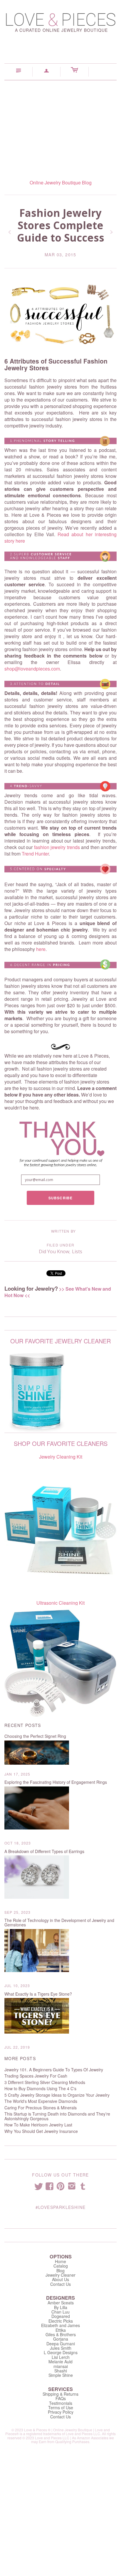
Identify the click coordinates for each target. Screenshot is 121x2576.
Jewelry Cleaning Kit (61, 1457)
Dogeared (61, 2316)
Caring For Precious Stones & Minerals (41, 2108)
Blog (60, 2270)
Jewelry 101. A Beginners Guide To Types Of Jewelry (54, 2070)
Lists (77, 1251)
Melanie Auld (60, 2362)
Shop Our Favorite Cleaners (61, 1443)
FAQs (61, 2398)
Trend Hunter (35, 854)
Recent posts (23, 1725)
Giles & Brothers (61, 2334)
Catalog (61, 2266)
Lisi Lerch (61, 2357)
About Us (60, 2279)
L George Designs (61, 2352)
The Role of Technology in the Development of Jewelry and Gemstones (59, 1923)
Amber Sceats (61, 2303)
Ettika (61, 2330)
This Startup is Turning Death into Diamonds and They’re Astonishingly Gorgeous (57, 2116)
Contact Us (60, 2284)
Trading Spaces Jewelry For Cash (36, 2076)
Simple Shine (61, 2375)
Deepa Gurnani (61, 2344)
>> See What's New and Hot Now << (58, 1292)
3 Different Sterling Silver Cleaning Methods (45, 2082)
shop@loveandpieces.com (32, 669)
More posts (20, 2059)
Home (60, 2261)
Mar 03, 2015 (60, 255)
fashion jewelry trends (57, 847)
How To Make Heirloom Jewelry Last (38, 2125)
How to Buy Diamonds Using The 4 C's (40, 2089)
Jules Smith (61, 2348)
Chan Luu (60, 2312)
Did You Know (54, 1251)
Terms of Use (61, 2407)
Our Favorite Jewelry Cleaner (60, 1341)
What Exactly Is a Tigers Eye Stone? (38, 1994)
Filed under (60, 1245)
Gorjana (61, 2339)
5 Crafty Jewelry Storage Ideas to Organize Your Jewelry (57, 2095)
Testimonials (61, 2403)
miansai (61, 2366)
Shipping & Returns (60, 2394)
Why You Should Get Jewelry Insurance (41, 2131)
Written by (63, 1231)
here (41, 949)
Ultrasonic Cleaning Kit (60, 1603)
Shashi (61, 2371)
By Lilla (61, 2307)
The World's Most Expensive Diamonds (41, 2101)
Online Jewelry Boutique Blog (61, 183)
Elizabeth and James (60, 2325)
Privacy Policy (61, 2412)
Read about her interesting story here (60, 538)
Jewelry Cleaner (60, 2275)
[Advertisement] (60, 125)
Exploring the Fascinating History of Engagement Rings (56, 1782)
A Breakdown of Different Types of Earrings (44, 1851)
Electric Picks (61, 2321)
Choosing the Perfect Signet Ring (35, 1736)
